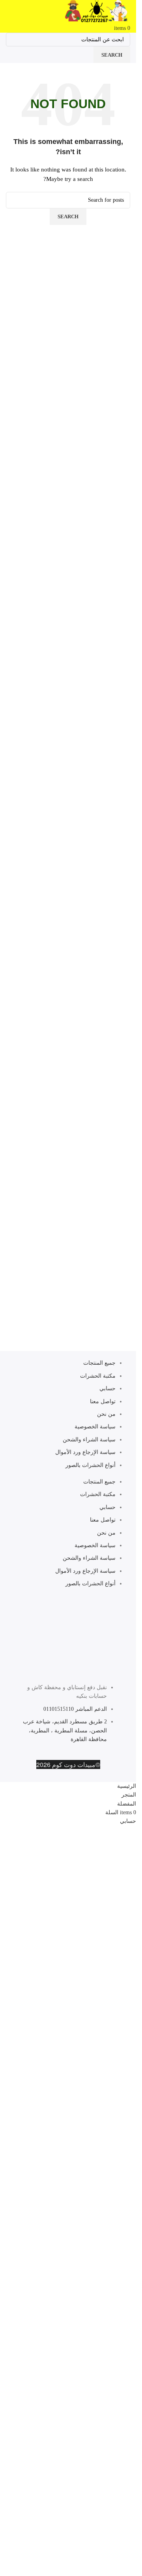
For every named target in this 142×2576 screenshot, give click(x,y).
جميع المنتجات (99, 1363)
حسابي (107, 1388)
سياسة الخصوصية (95, 1427)
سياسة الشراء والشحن (89, 1440)
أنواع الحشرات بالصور (91, 1465)
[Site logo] (96, 12)
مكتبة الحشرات (98, 1376)
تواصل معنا (103, 1401)
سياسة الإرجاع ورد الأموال (85, 1452)
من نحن (106, 1414)
